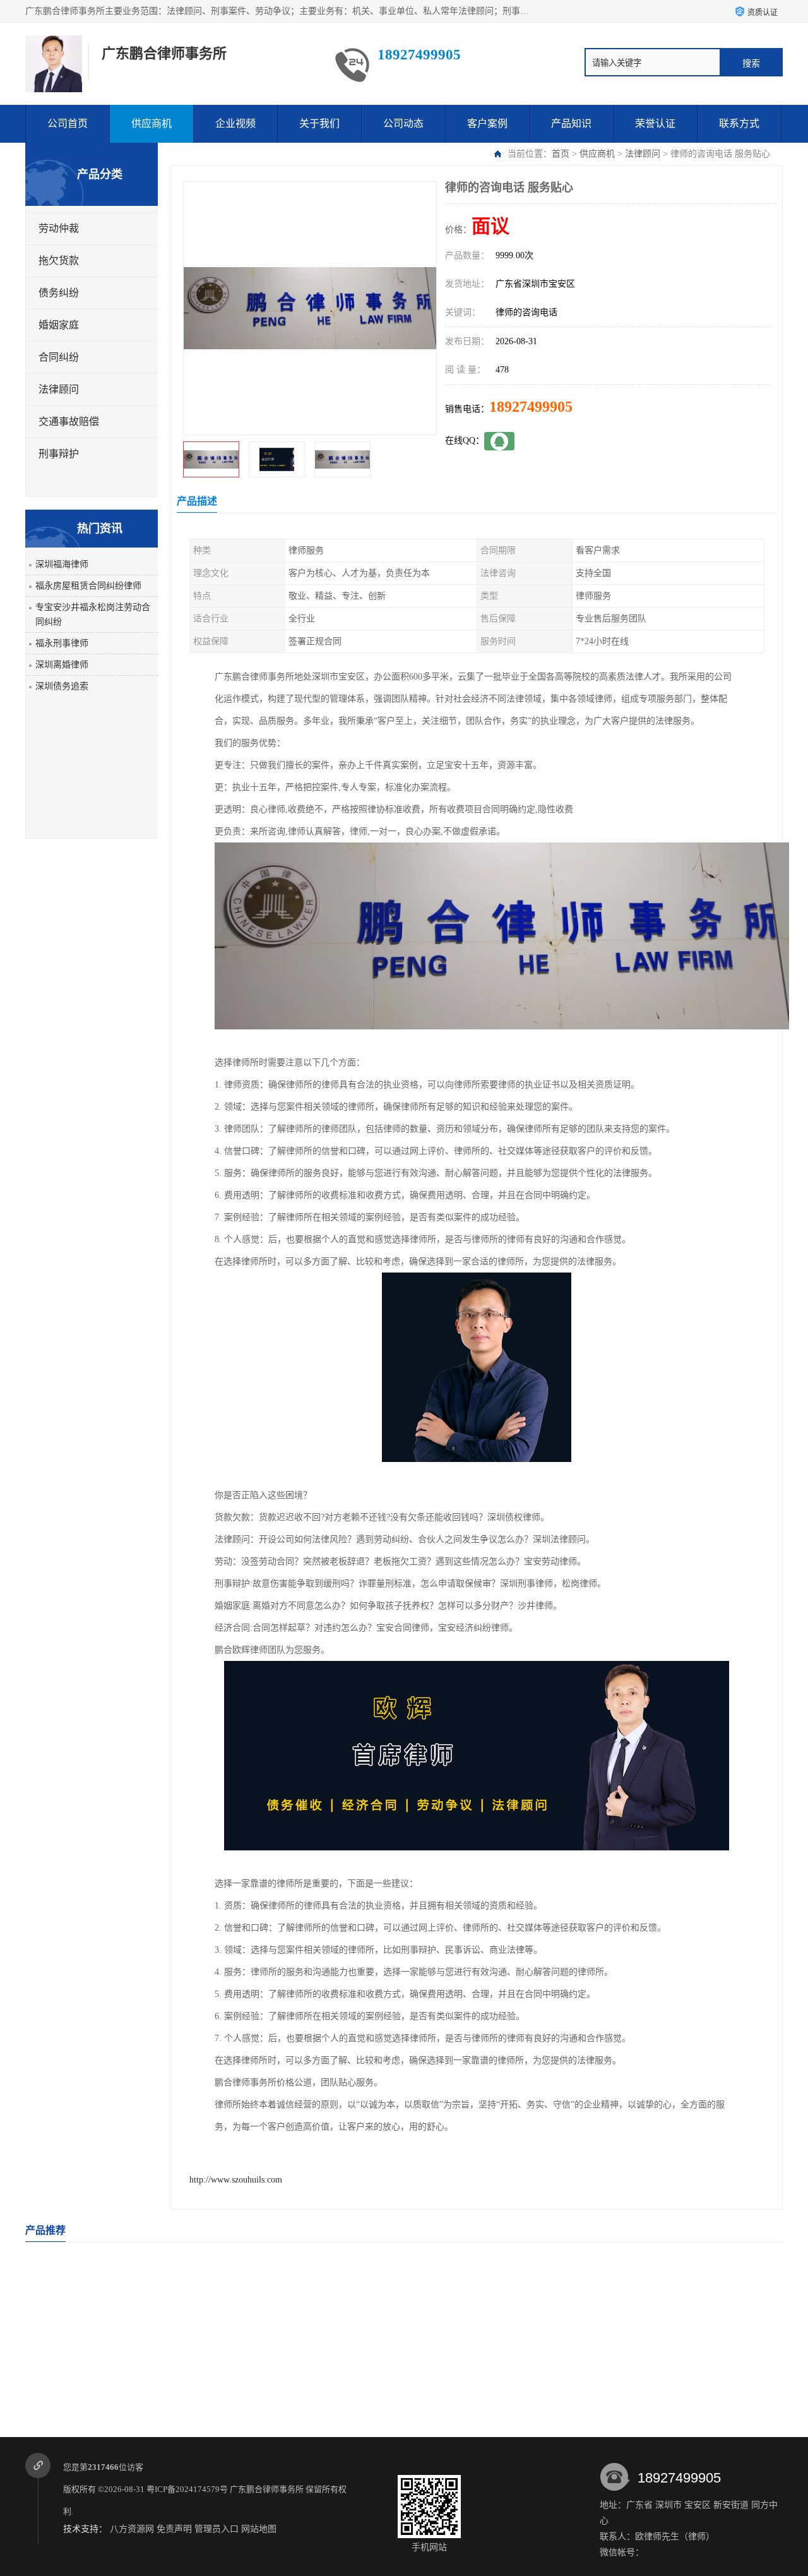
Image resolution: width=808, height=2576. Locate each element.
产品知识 (571, 123)
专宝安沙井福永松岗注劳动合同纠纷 (93, 614)
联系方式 (739, 123)
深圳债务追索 (62, 686)
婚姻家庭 (59, 325)
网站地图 (259, 2529)
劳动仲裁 (59, 228)
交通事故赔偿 (69, 422)
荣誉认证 (655, 123)
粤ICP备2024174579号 (187, 2489)
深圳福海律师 (62, 564)
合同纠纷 (59, 357)
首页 (561, 154)
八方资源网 (132, 2529)
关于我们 (319, 123)
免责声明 (174, 2529)
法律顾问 (643, 154)
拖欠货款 (59, 261)
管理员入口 (217, 2529)
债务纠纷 (59, 293)
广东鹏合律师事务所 (267, 2489)
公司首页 (68, 123)
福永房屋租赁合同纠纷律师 (88, 586)
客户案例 (487, 123)
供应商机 (151, 123)
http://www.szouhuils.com (236, 2180)
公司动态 (403, 123)
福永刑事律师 (62, 643)
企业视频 (235, 123)
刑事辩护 (59, 454)
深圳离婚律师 (62, 665)
